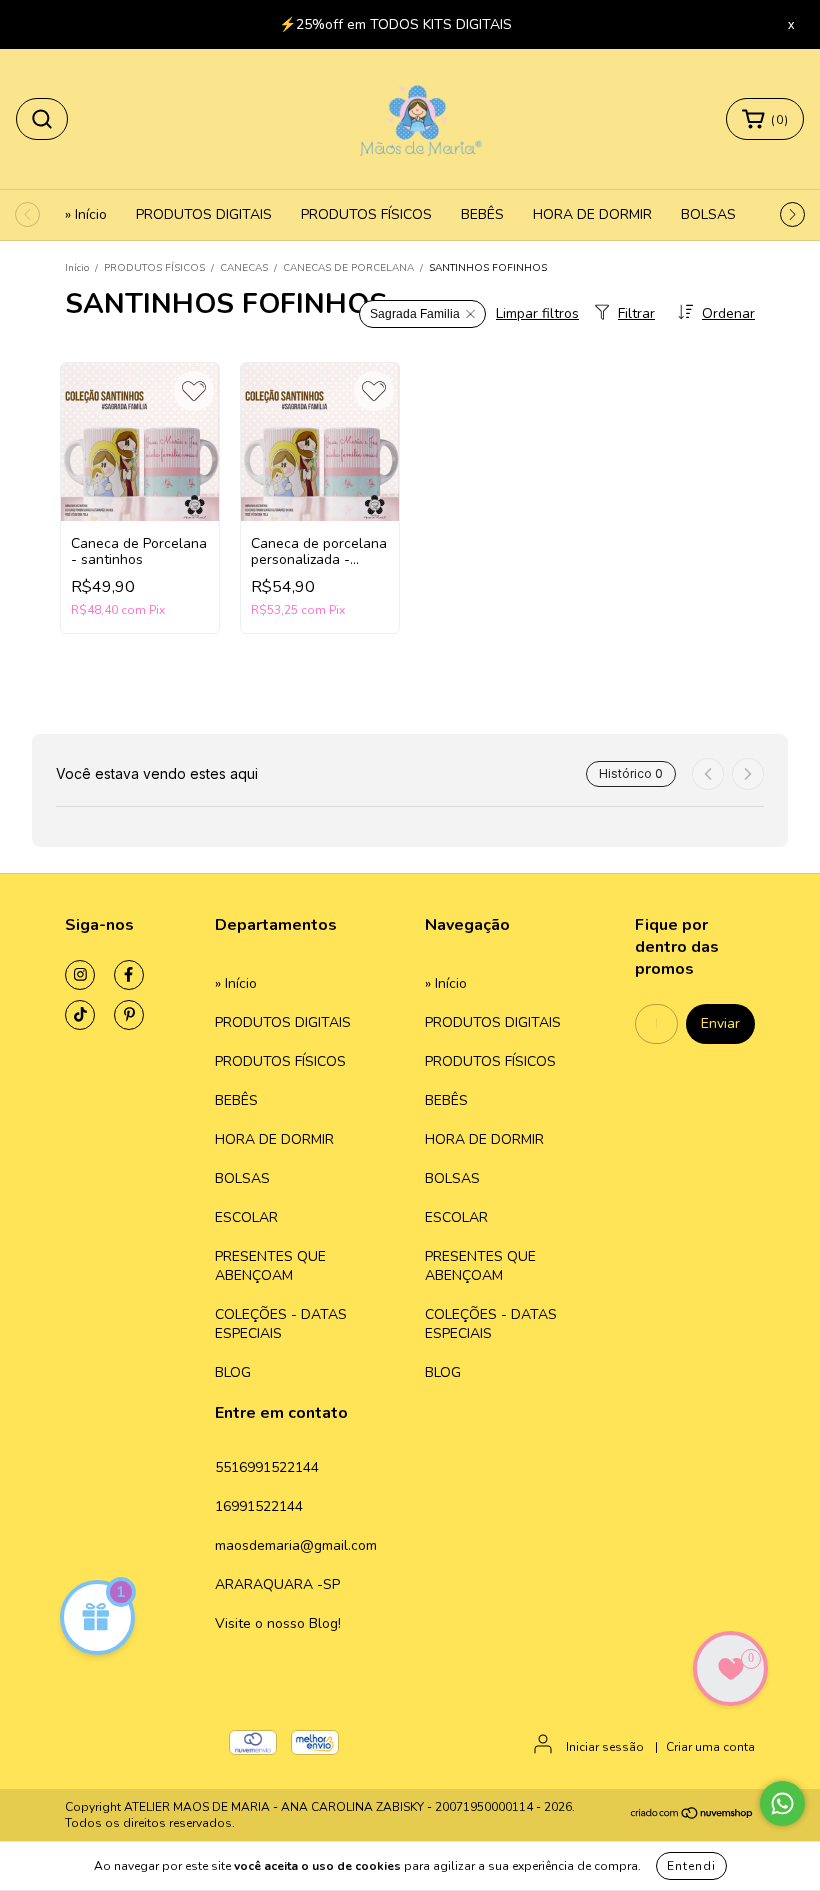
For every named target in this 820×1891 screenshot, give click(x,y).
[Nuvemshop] (692, 1816)
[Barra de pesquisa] (42, 119)
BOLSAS (708, 214)
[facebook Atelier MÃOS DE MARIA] (129, 975)
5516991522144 (267, 1467)
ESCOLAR (246, 1217)
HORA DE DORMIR (592, 214)
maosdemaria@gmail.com (296, 1545)
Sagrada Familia (415, 314)
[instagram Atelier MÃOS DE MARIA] (80, 975)
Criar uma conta (710, 1747)
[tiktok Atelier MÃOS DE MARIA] (80, 1015)
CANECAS (244, 268)
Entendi (691, 1866)
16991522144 (259, 1506)
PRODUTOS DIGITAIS (204, 214)
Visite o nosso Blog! (278, 1623)
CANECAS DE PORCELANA (348, 268)
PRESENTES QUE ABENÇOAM (270, 1266)
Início (77, 268)
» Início (86, 214)
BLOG (233, 1372)
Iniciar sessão (605, 1747)
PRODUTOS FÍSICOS (366, 214)
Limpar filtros (537, 313)
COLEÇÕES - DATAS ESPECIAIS (281, 1324)
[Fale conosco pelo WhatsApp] (782, 1803)
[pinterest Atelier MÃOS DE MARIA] (129, 1015)
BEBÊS (482, 214)
